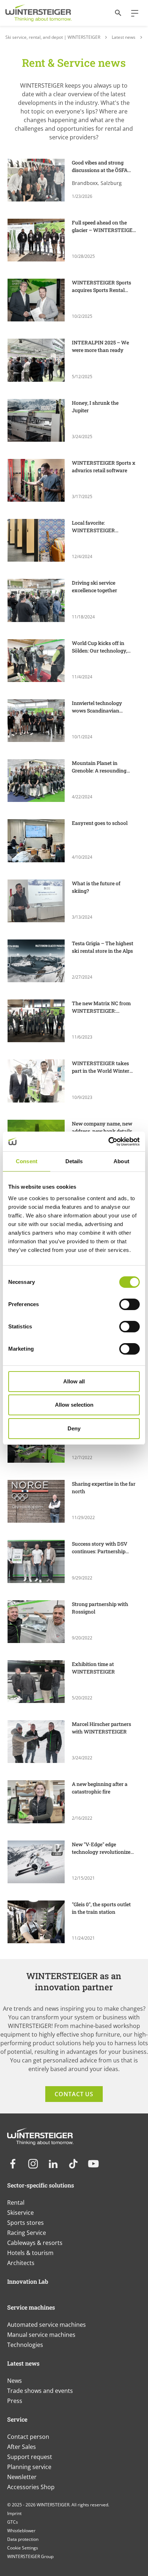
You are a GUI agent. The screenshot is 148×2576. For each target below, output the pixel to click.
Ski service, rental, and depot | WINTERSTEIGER (53, 37)
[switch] (129, 1304)
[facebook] (13, 2164)
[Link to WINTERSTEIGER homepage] (38, 13)
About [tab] (121, 1161)
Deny (74, 1428)
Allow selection (74, 1405)
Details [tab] (74, 1161)
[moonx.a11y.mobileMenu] (132, 13)
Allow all (74, 1381)
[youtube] (93, 2164)
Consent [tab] (27, 1161)
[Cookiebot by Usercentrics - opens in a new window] (108, 1142)
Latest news (124, 37)
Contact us (74, 2094)
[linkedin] (53, 2164)
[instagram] (33, 2164)
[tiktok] (73, 2164)
